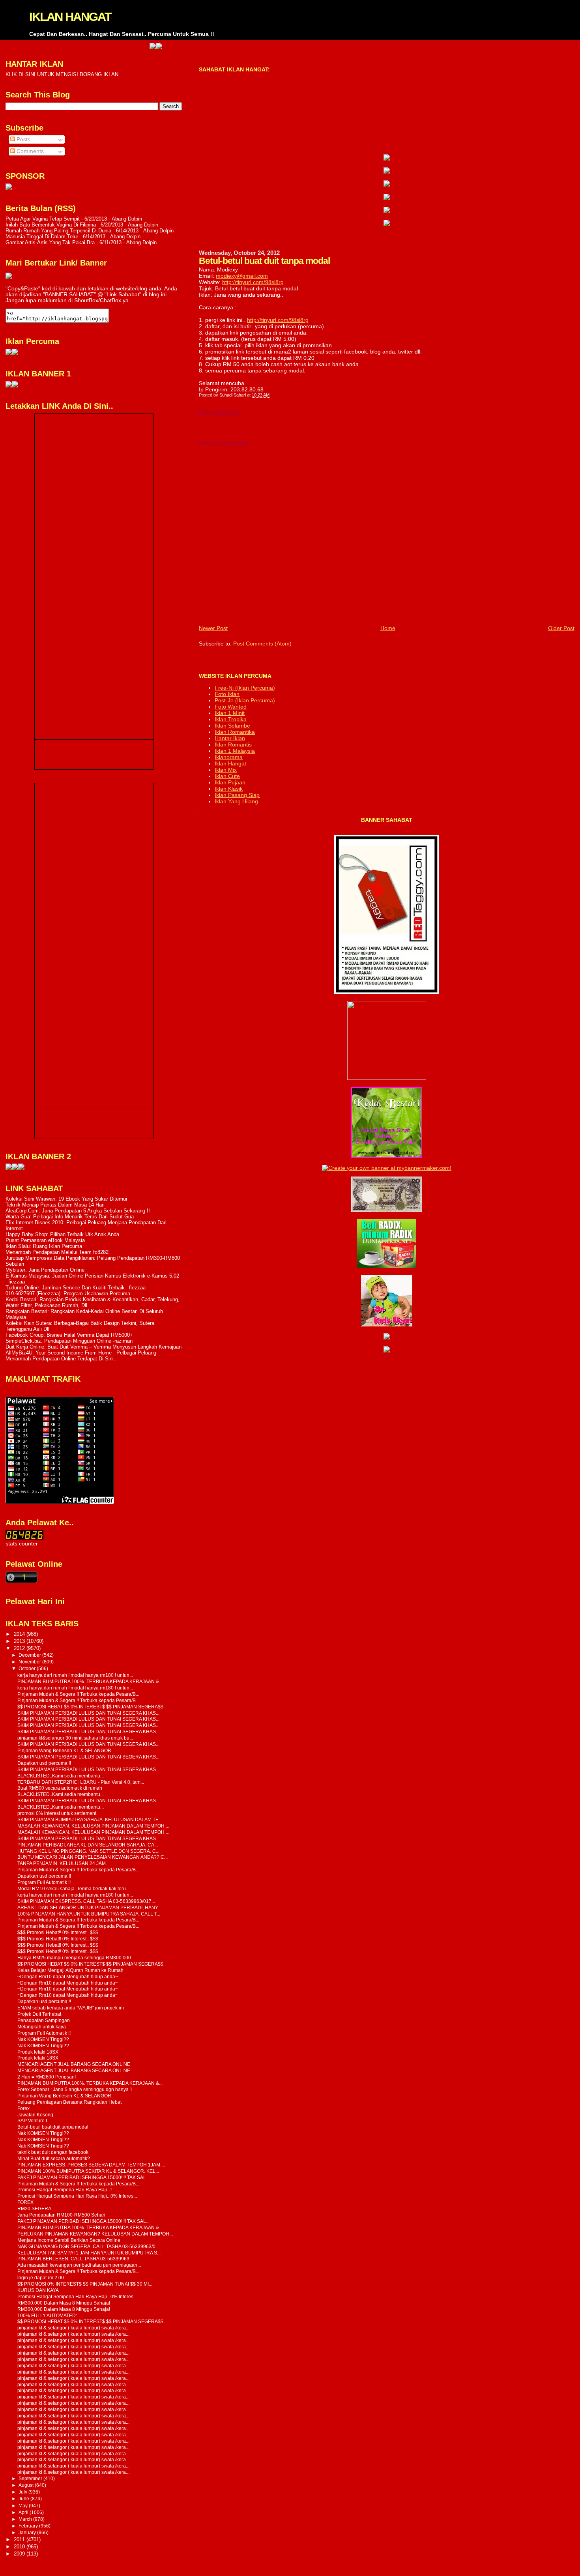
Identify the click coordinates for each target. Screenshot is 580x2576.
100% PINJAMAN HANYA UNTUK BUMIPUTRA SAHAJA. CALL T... (89, 1914)
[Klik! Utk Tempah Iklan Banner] (110, 47)
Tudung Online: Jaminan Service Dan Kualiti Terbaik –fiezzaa (76, 1288)
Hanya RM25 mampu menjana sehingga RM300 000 (74, 1958)
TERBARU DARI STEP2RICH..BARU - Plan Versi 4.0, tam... (81, 1782)
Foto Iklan (227, 694)
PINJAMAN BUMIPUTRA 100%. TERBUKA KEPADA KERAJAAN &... (90, 1681)
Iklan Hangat (230, 763)
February (29, 2526)
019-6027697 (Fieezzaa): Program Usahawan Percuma (68, 1294)
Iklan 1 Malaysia (235, 751)
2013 (20, 1641)
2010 (20, 2547)
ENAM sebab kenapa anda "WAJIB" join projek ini (71, 2008)
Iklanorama (229, 757)
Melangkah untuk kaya (42, 2027)
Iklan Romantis (233, 745)
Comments (29, 151)
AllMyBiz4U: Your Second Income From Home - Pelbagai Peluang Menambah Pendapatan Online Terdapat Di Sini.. (81, 1356)
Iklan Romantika (235, 732)
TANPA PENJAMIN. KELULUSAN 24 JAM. (62, 1863)
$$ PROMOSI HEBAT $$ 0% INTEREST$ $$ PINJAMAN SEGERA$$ (90, 1707)
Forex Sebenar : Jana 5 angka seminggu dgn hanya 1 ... (77, 2089)
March (26, 2519)
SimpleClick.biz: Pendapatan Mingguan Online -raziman (69, 1341)
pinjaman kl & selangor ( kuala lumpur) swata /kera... (73, 2328)
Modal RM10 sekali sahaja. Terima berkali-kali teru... (73, 1889)
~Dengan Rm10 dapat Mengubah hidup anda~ (68, 1976)
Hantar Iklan (230, 738)
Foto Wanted (231, 707)
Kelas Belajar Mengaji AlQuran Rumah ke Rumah (70, 1970)
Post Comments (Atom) (262, 644)
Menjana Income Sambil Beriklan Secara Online (69, 2240)
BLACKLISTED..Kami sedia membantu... (61, 1776)
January (28, 2533)
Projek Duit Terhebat (39, 2014)
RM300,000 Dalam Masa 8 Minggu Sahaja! (64, 2303)
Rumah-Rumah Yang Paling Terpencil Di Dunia (58, 231)
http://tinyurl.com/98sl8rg (253, 282)
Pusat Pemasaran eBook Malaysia (45, 1240)
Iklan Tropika (231, 719)
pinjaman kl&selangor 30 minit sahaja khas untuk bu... (75, 1738)
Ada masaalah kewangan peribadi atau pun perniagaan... (79, 2265)
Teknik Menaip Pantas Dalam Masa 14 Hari (55, 1205)
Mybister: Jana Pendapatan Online (45, 1270)
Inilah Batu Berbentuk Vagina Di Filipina (51, 225)
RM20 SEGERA (34, 2208)
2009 (20, 2554)
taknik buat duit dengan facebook (53, 2152)
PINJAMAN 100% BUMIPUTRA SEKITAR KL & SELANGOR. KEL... (88, 2171)
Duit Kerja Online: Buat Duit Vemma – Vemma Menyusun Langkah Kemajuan (94, 1347)
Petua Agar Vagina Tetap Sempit (43, 219)
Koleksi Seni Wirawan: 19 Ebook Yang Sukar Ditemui (66, 1199)
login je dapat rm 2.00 (41, 2278)
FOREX (25, 2202)
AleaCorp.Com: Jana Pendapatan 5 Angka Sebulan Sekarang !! (78, 1211)
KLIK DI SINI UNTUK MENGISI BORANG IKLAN (62, 74)
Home (388, 628)
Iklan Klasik (229, 789)
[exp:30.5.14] (387, 159)
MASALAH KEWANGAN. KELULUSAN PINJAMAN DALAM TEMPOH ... (93, 1826)
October (28, 1669)
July (23, 2492)
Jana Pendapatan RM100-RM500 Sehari (61, 2215)
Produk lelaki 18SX (38, 2052)
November (30, 1662)
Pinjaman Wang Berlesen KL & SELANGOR (64, 1750)
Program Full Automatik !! (44, 1882)
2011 (20, 2540)
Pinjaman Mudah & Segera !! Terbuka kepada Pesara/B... (78, 1694)
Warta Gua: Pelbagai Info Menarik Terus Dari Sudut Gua (70, 1217)
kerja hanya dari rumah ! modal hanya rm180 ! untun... (75, 1675)
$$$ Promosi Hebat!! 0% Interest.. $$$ (58, 1932)
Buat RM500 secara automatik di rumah (60, 1788)
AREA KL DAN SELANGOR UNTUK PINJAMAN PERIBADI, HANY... (89, 1907)
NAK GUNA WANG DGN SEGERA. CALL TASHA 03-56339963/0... (88, 2246)
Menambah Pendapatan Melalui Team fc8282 (57, 1252)
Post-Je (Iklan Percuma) (245, 700)
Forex (23, 2108)
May (24, 2506)
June (24, 2499)
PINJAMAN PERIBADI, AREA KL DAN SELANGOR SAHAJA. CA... (88, 1845)
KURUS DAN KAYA (38, 2290)
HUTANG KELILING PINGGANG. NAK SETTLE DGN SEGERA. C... (88, 1851)
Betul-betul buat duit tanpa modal (53, 2127)
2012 (20, 1648)
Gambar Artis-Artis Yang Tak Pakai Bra (50, 242)
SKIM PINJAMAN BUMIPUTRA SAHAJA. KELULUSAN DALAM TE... (90, 1819)
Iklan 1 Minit (230, 713)
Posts (23, 139)
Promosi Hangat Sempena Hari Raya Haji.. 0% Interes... (77, 2196)
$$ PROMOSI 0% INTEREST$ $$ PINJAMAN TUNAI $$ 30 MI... (85, 2284)
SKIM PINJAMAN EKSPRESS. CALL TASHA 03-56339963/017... (86, 1901)
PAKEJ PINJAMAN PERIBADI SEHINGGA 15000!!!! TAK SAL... (83, 2177)
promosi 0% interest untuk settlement (57, 1813)
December (30, 1655)
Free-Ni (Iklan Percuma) (245, 688)
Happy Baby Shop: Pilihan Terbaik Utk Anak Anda (62, 1234)
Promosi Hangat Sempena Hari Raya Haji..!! (65, 2190)
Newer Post (213, 628)
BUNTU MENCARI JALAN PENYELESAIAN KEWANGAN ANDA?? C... (93, 1857)
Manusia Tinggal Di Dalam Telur (42, 237)
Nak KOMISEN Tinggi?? (43, 2039)
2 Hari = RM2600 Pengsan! (47, 2077)
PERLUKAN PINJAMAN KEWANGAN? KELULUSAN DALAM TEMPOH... (95, 2234)
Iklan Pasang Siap (237, 795)
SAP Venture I (32, 2120)
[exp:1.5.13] (9, 386)
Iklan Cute (227, 776)
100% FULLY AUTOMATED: (47, 2315)
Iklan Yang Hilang (236, 801)
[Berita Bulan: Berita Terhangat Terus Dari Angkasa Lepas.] (9, 188)
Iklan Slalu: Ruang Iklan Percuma (44, 1246)
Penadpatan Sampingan (44, 2020)
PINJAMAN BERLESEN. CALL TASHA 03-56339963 (73, 2259)
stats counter (22, 1544)
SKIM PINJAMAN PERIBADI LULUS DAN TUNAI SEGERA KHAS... (88, 1713)
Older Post (561, 628)
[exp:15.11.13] (9, 1168)
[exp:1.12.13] (104, 47)
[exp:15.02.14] (387, 172)
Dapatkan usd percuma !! (44, 1763)
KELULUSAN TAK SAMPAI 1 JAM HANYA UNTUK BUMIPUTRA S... (89, 2253)
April (24, 2512)
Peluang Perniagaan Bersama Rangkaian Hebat (69, 2102)
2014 (20, 1634)
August (27, 2485)
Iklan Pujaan (230, 782)
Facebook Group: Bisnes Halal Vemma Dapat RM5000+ (69, 1335)
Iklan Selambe (232, 726)
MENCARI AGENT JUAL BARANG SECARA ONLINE (74, 2064)
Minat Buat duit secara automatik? (54, 2158)
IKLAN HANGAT (70, 17)
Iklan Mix (226, 770)
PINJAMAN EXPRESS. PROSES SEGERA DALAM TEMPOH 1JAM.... (91, 2165)
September (31, 2479)
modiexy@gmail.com (242, 276)
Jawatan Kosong (35, 2115)
